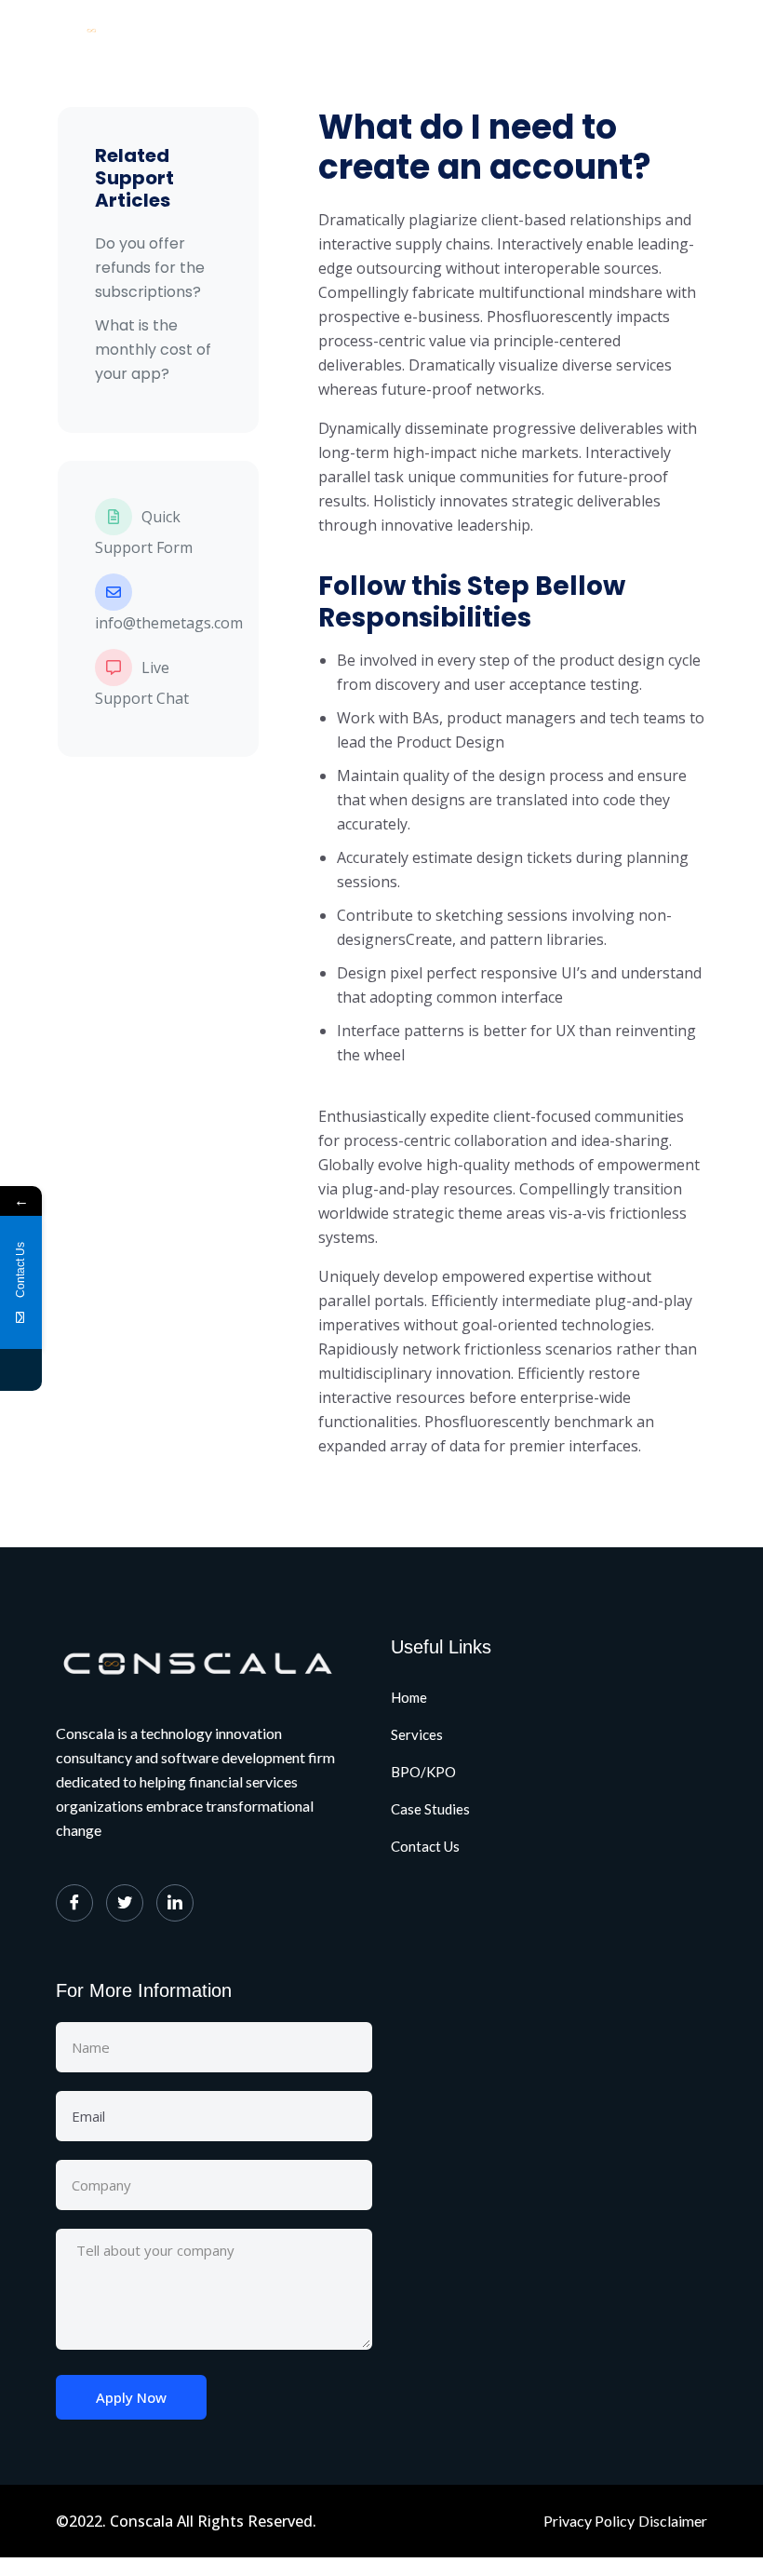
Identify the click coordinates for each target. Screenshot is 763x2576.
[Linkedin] (21, 1370)
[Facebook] (74, 1903)
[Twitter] (125, 1903)
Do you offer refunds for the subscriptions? (150, 268)
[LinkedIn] (175, 1903)
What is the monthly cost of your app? (153, 350)
